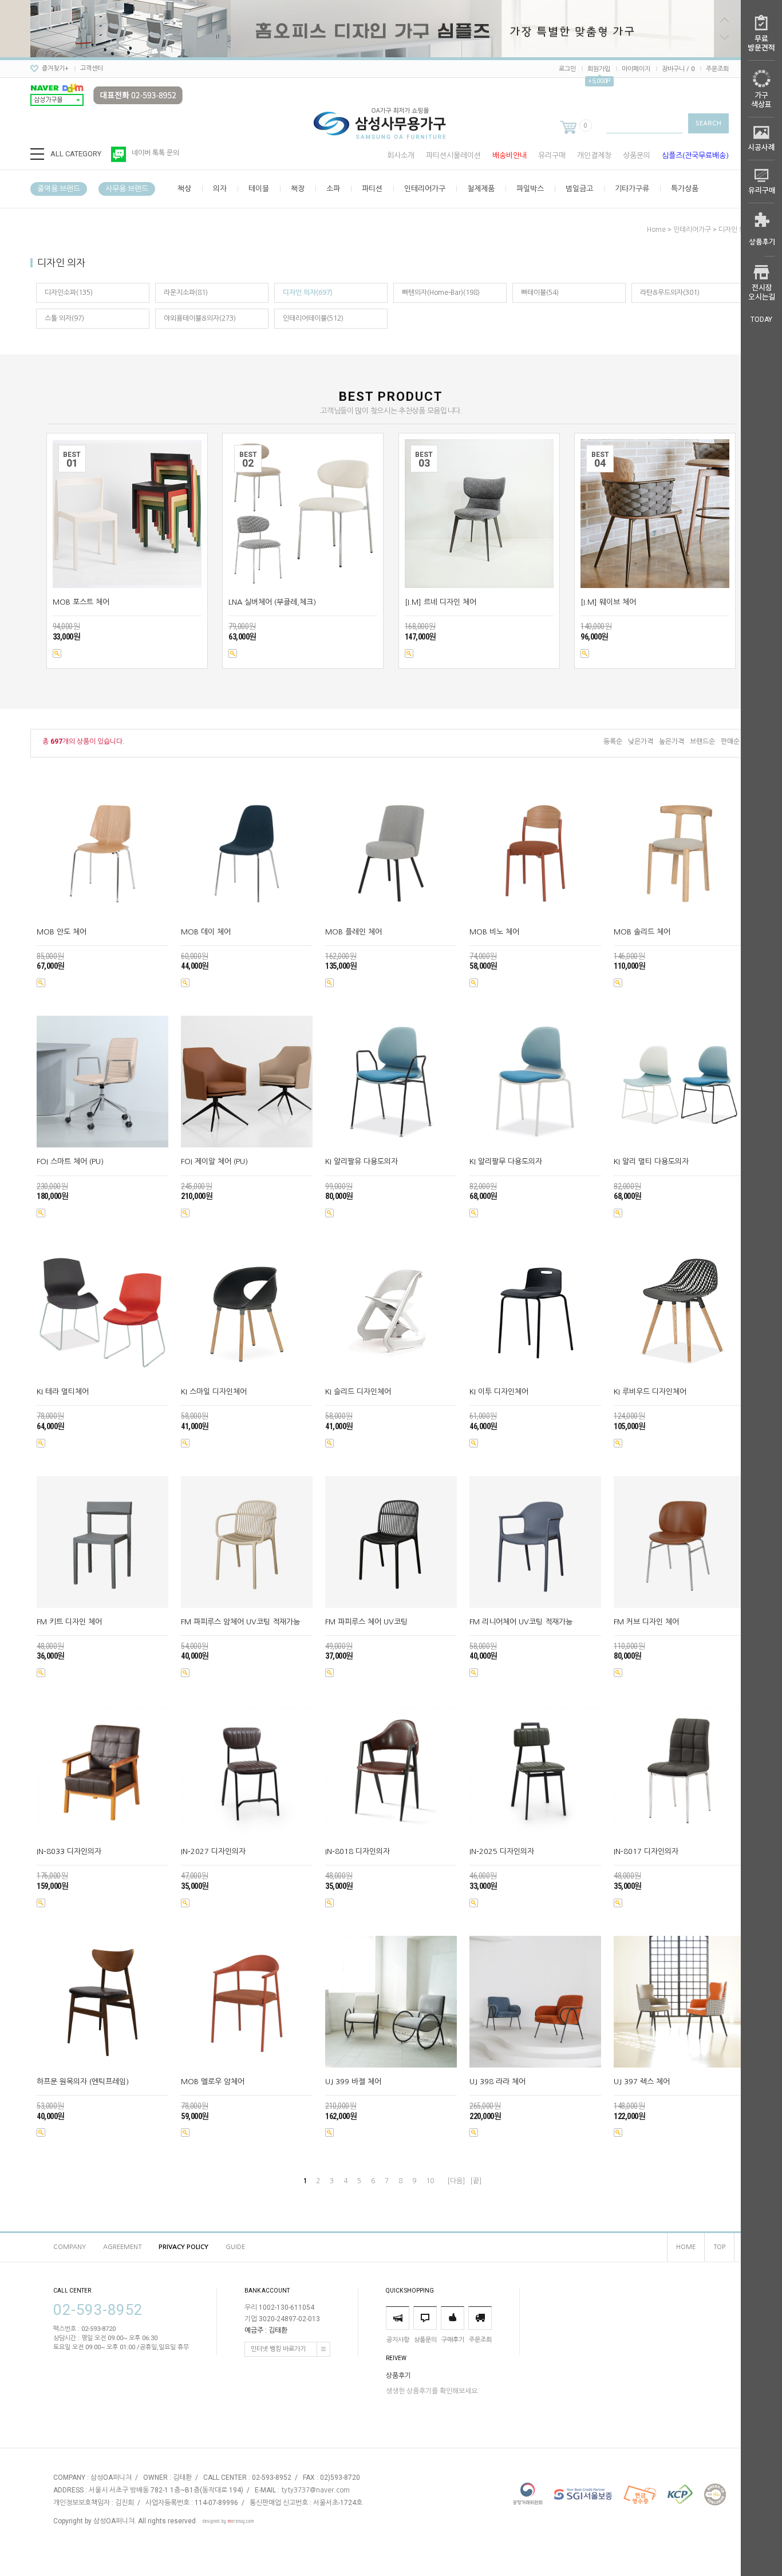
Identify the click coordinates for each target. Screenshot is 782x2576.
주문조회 (717, 69)
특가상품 (685, 189)
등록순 (613, 741)
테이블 (259, 189)
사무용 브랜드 (127, 189)
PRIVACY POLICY (183, 2247)
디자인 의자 (735, 230)
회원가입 (599, 69)
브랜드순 (702, 741)
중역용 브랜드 (59, 189)
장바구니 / (678, 69)
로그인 (567, 69)
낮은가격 (641, 741)
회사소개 (401, 155)
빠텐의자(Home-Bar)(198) (441, 293)
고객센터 (92, 68)
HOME (686, 2247)
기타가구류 (632, 189)
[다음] (456, 2181)
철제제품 (481, 189)
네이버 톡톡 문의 (155, 153)
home (656, 230)
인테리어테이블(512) (313, 318)
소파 (333, 189)
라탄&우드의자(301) (670, 293)
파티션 (372, 189)
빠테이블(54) (540, 293)
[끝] (476, 2181)
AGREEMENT (122, 2247)
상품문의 (637, 155)
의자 (220, 189)
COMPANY (70, 2247)
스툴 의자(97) (64, 318)
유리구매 (552, 155)
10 (430, 2181)
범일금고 (579, 189)
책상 (184, 189)
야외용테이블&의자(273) (200, 318)
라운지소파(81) (186, 293)
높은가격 (672, 741)
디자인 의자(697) (308, 293)
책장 (298, 189)
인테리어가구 (425, 189)
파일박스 (530, 189)
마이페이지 (636, 69)
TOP (719, 2247)
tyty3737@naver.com (315, 2491)
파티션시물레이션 (453, 155)
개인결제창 (594, 155)
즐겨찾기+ (55, 68)
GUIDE (235, 2247)
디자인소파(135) (69, 293)
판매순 (730, 741)
